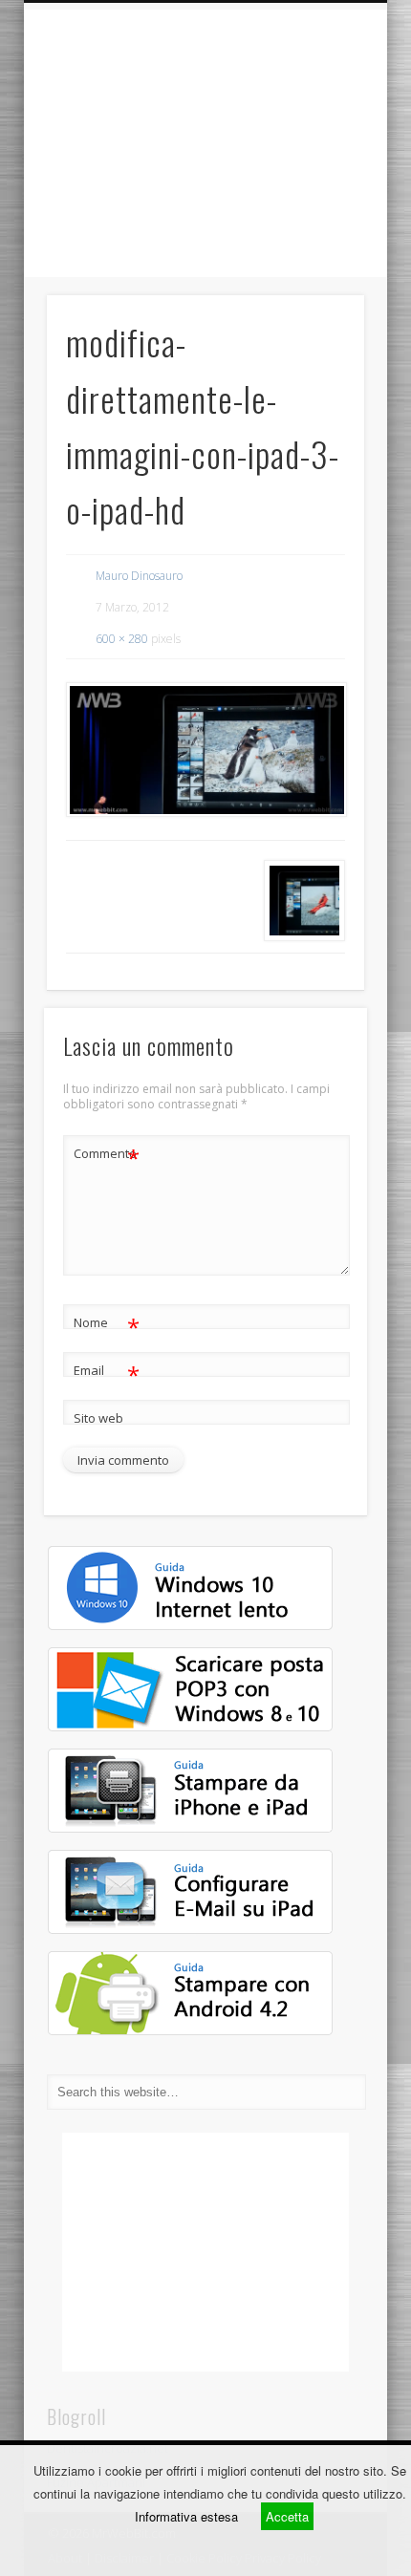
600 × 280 (122, 639)
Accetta (287, 2516)
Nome (107, 1325)
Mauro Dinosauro (139, 576)
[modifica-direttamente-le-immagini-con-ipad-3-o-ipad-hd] (205, 750)
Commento (107, 1156)
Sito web (98, 1418)
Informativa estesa (186, 2516)
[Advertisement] (205, 143)
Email (107, 1373)
